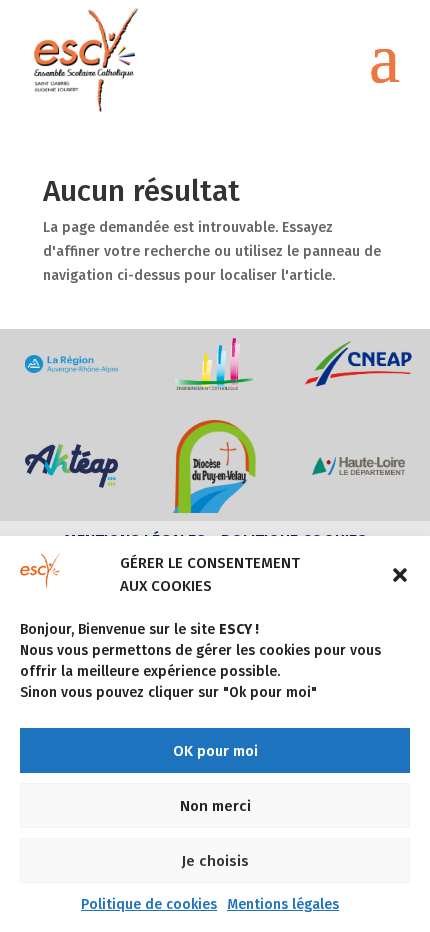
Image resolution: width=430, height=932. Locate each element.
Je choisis (215, 861)
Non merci (215, 806)
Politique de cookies (149, 904)
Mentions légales (283, 904)
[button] (400, 575)
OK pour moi (215, 751)
